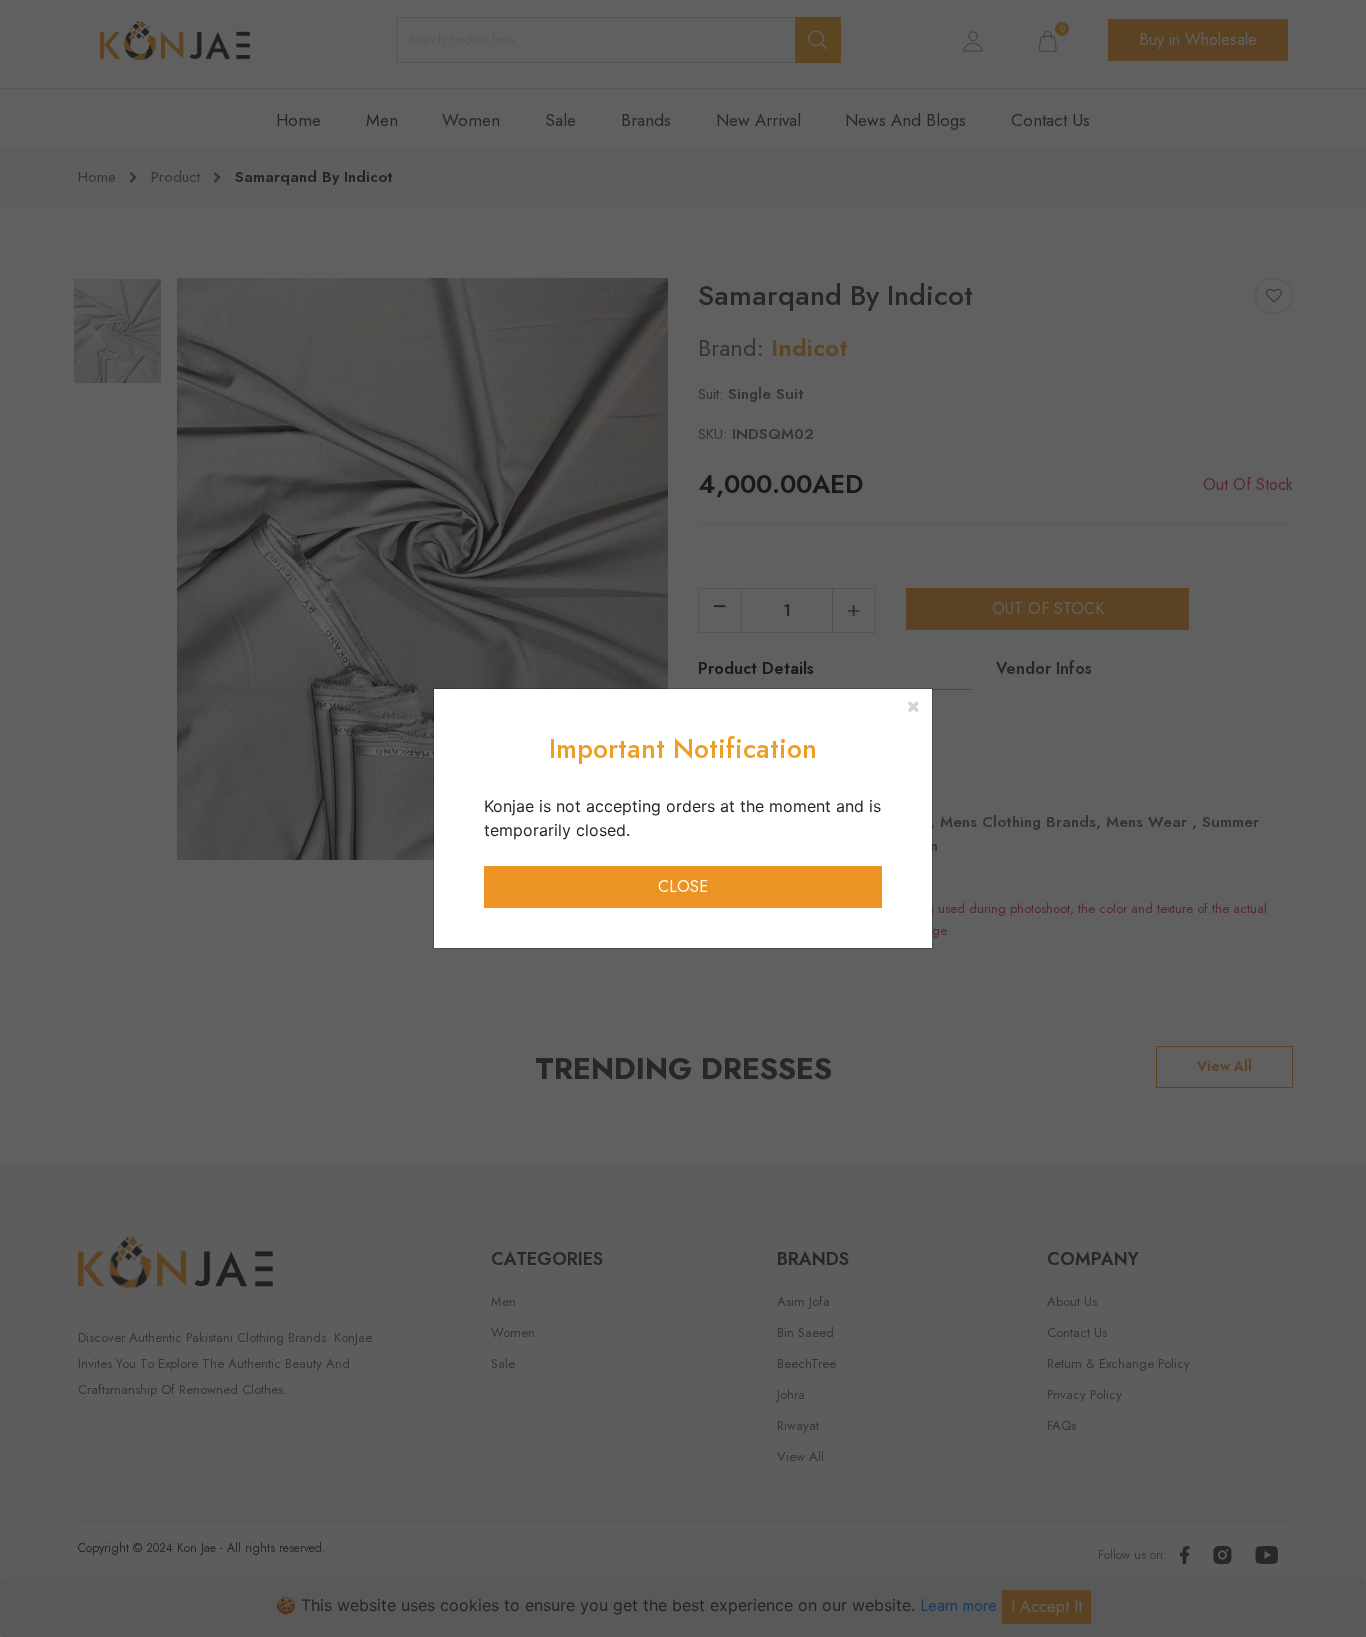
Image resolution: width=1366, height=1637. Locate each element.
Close (683, 886)
